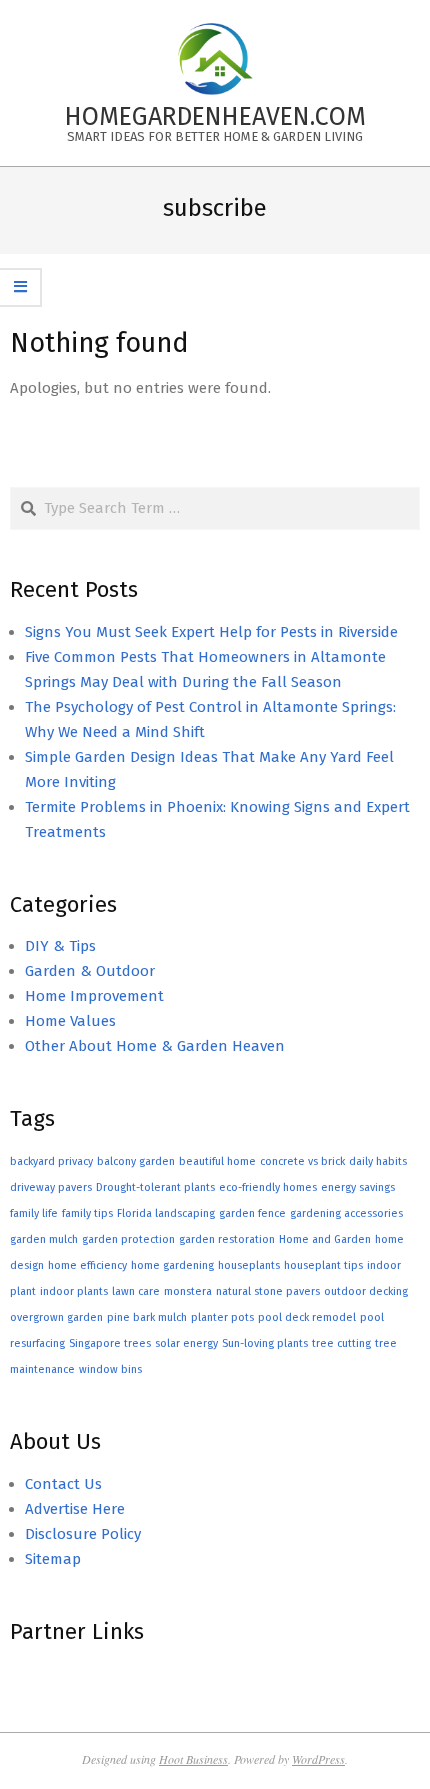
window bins (110, 1369)
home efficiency (87, 1265)
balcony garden (136, 1161)
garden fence (252, 1213)
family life (34, 1213)
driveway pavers (51, 1187)
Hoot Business (193, 1759)
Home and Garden (325, 1239)
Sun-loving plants (265, 1343)
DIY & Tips (60, 946)
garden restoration (227, 1239)
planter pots (222, 1317)
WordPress (318, 1759)
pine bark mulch (147, 1317)
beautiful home (217, 1161)
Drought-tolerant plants (155, 1187)
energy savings (358, 1187)
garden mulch (44, 1239)
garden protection (128, 1239)
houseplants (249, 1265)
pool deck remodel (307, 1317)
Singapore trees (110, 1343)
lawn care (136, 1291)
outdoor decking (366, 1291)
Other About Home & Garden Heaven (155, 1046)
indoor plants (74, 1291)
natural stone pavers (268, 1291)
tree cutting (341, 1343)
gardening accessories (346, 1213)
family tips (87, 1213)
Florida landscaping (166, 1213)
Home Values (70, 1021)
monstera (188, 1291)
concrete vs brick (302, 1161)
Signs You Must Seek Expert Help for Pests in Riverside (211, 632)
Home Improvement (94, 996)
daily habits (378, 1161)
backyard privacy (51, 1161)
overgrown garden (56, 1317)
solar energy (186, 1343)
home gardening (172, 1265)
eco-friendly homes (268, 1187)
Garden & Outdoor (90, 971)
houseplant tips (323, 1265)
